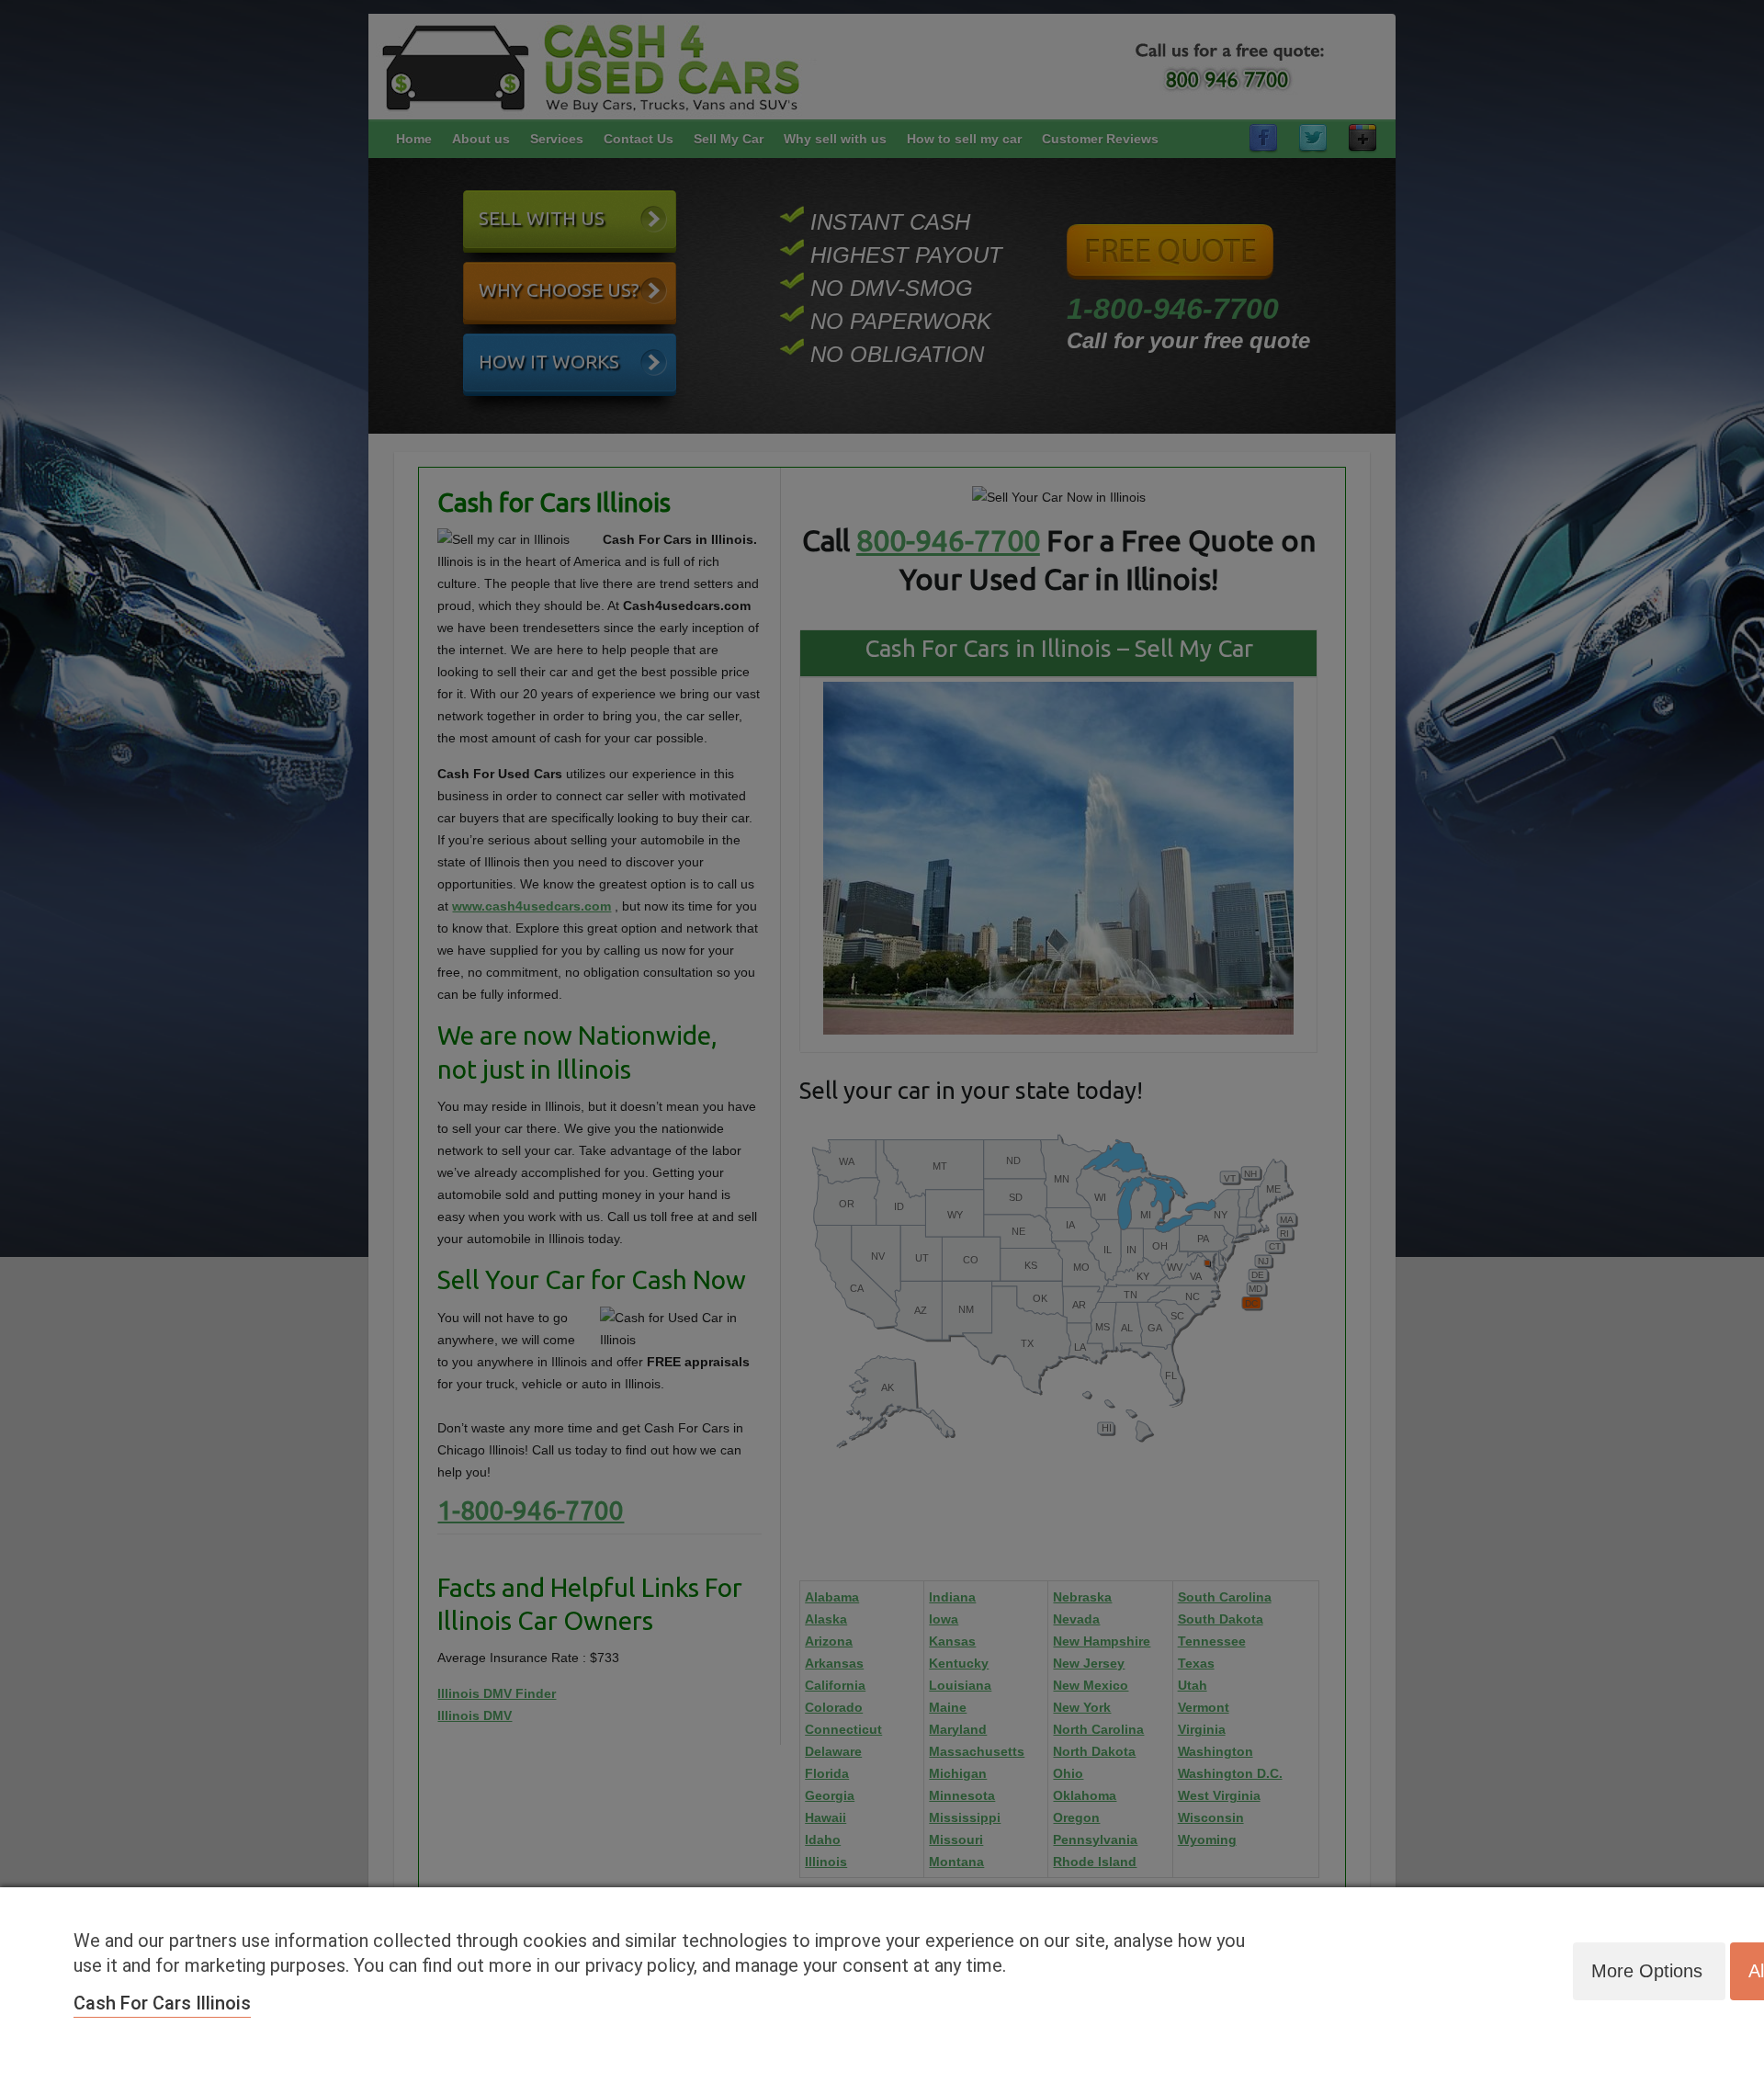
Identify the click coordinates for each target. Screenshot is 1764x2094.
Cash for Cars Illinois (162, 2003)
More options (1647, 1971)
